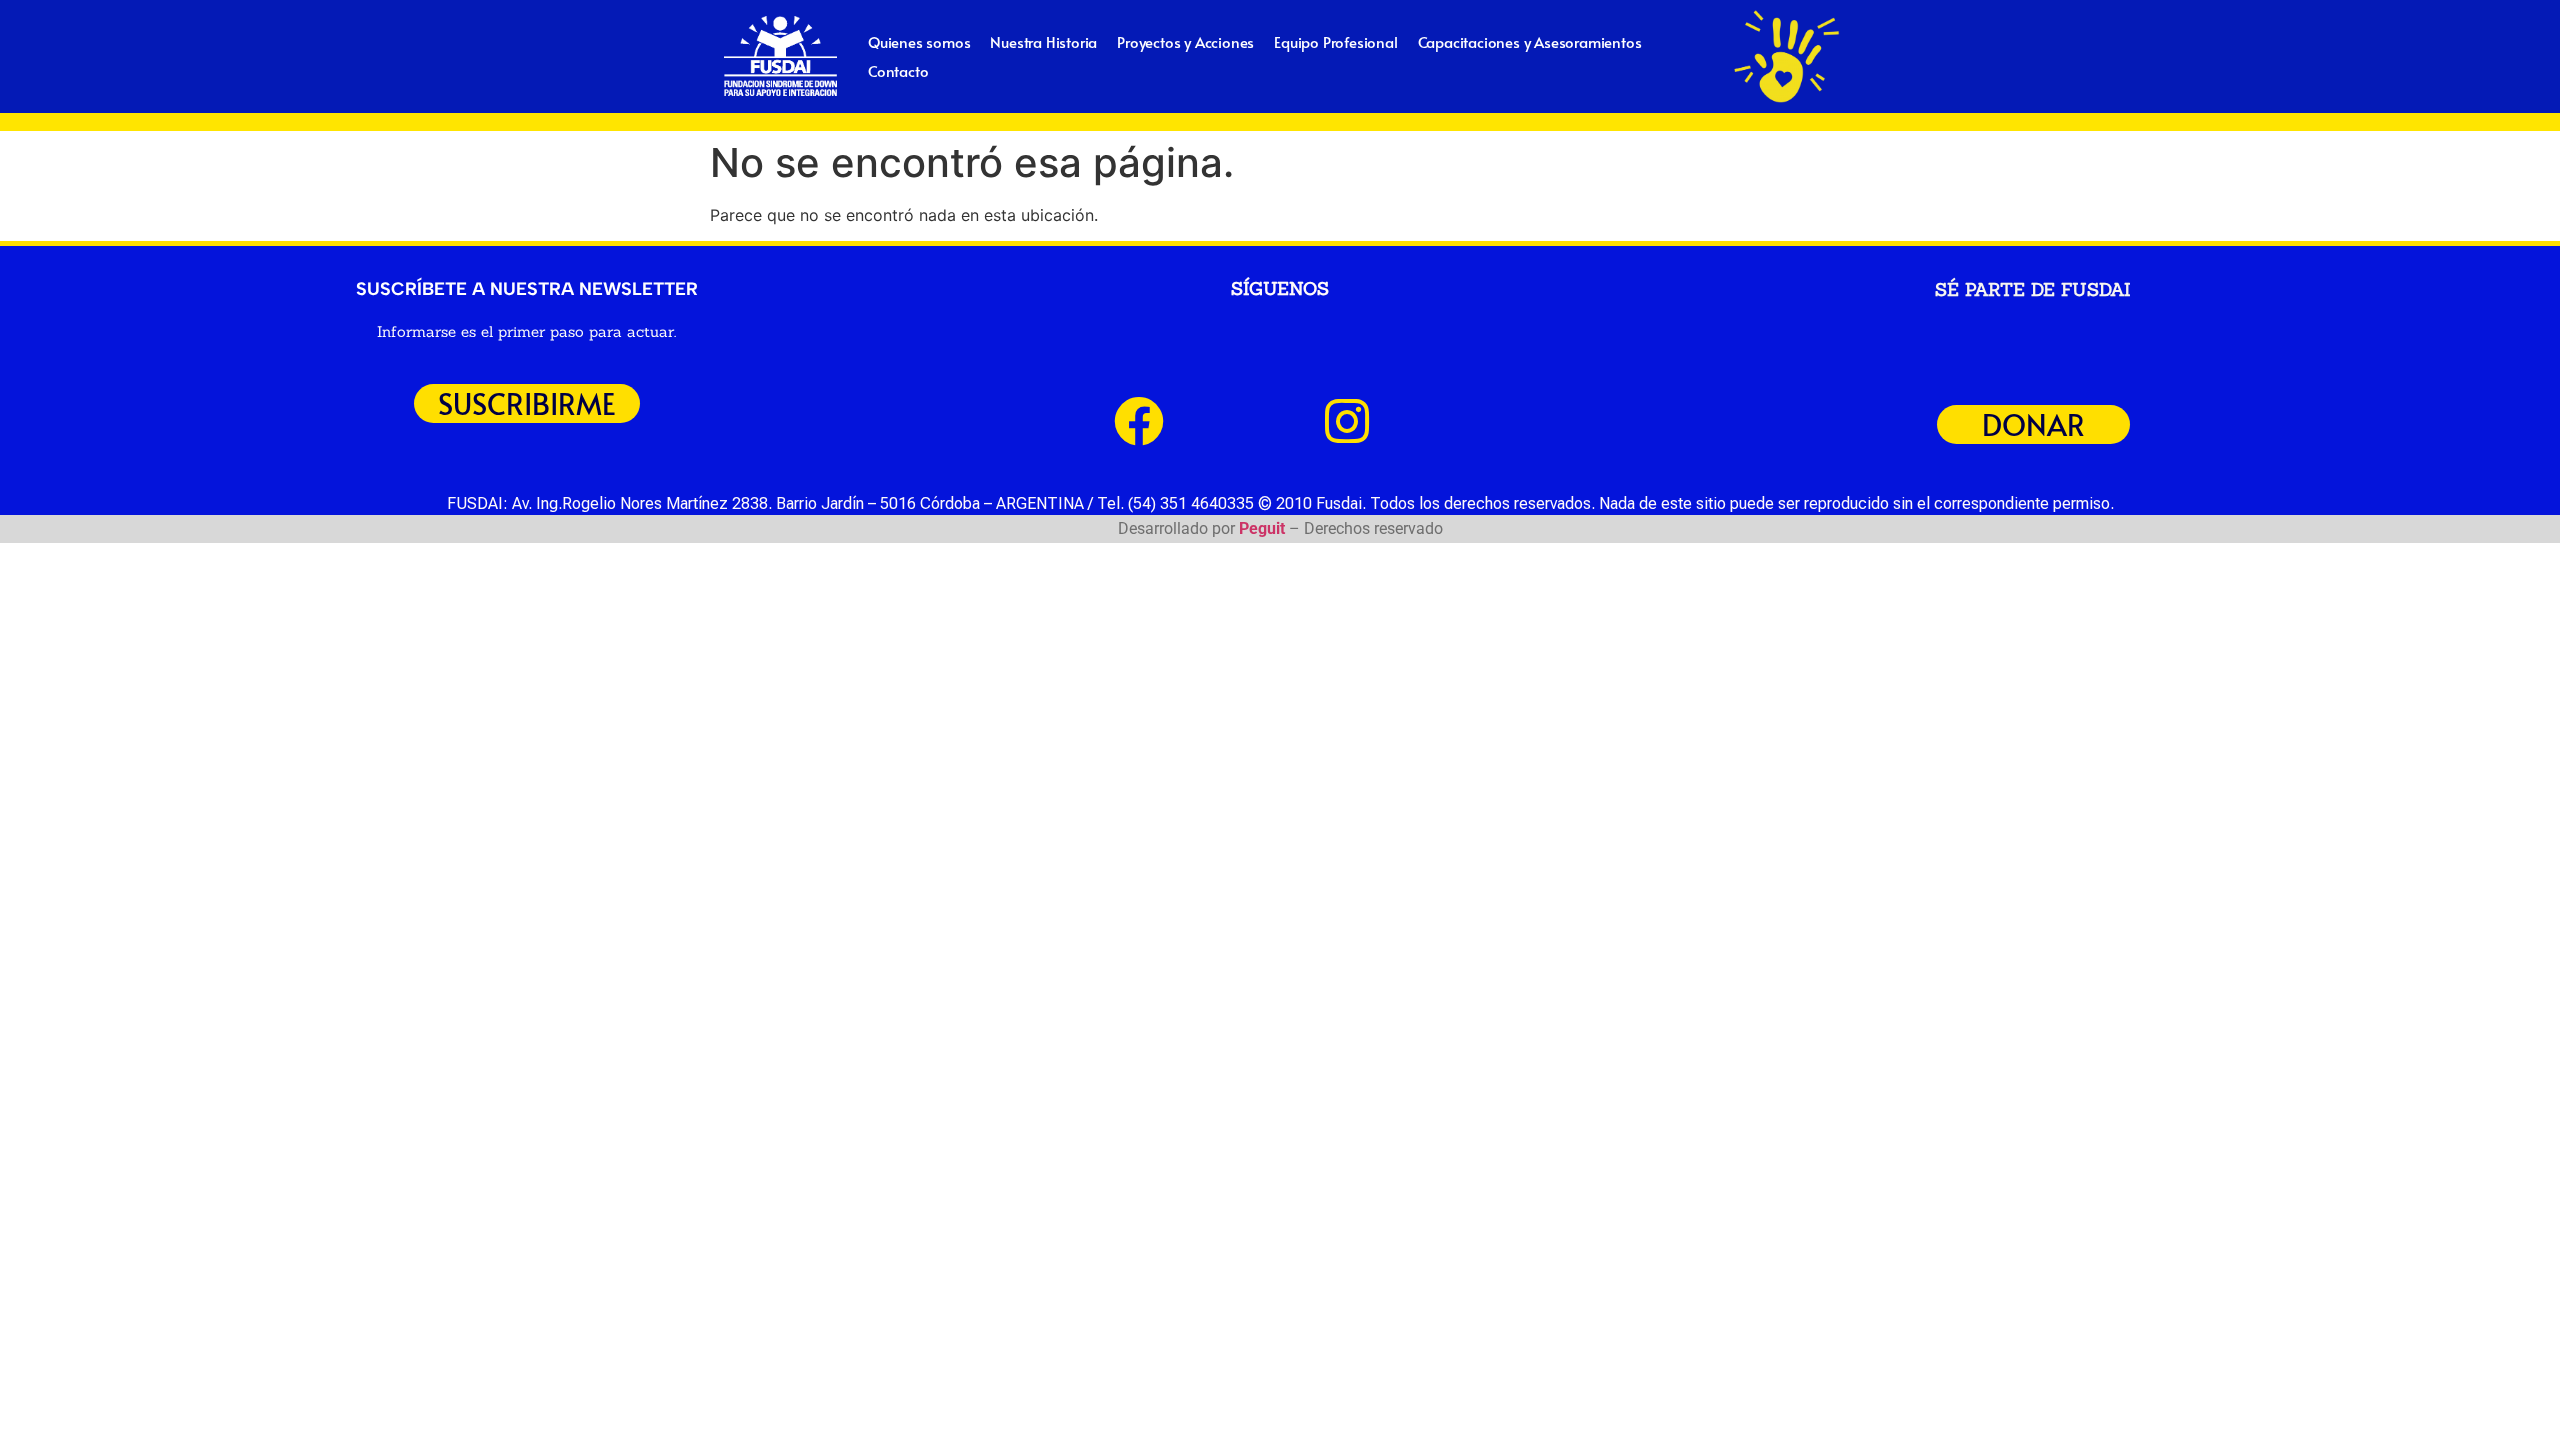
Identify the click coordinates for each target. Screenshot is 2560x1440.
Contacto (898, 70)
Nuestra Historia (1043, 41)
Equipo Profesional (1335, 41)
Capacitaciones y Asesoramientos (1530, 41)
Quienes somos (919, 41)
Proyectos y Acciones (1185, 41)
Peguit (1262, 528)
